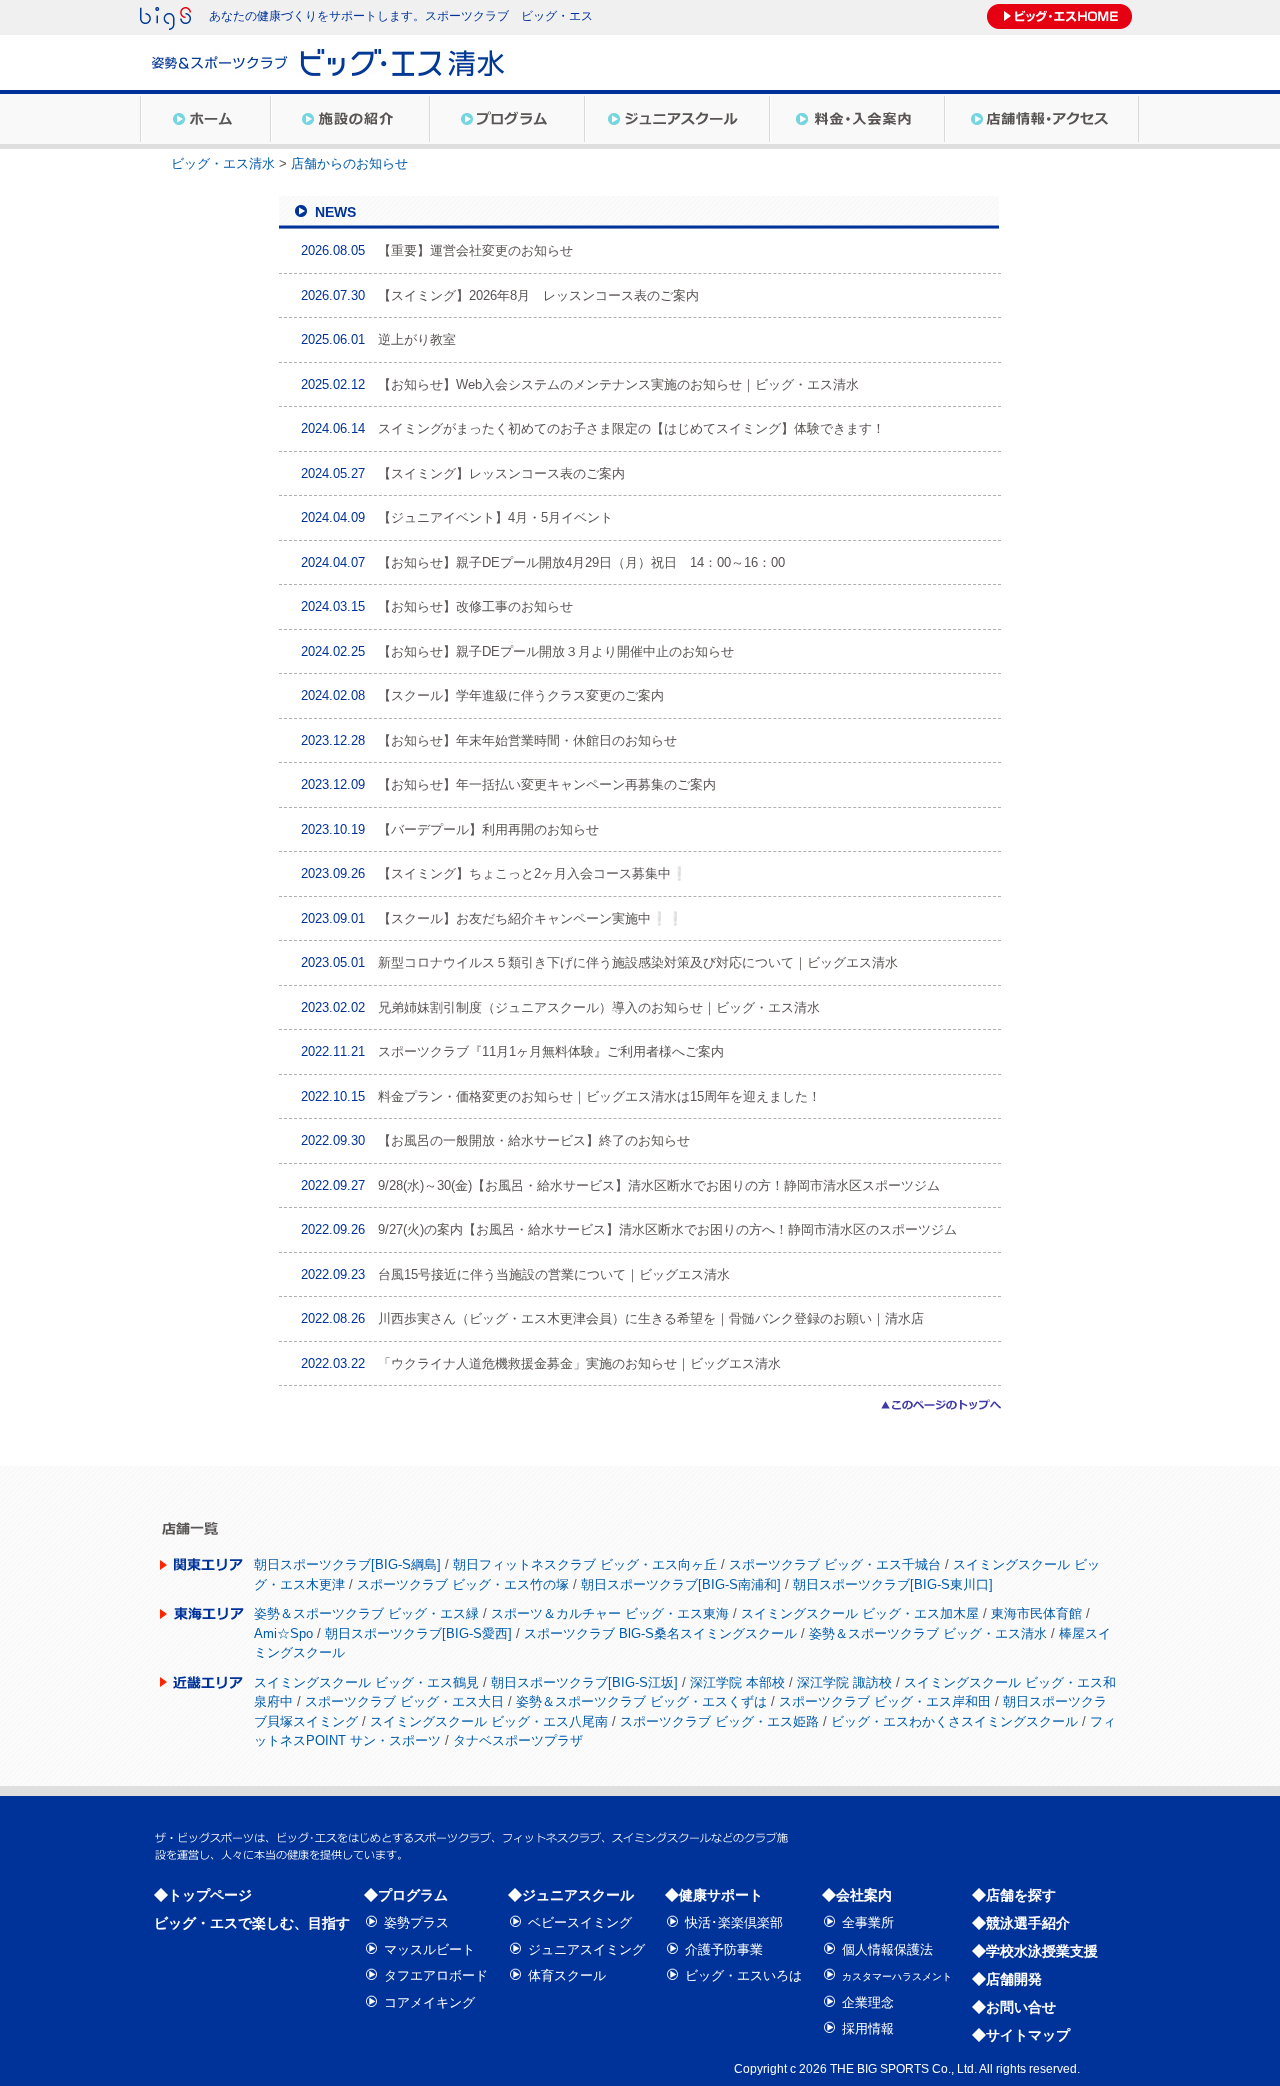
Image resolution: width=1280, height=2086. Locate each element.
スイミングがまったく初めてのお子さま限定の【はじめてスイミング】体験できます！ (631, 428)
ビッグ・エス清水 (223, 163)
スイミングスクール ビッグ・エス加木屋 (860, 1613)
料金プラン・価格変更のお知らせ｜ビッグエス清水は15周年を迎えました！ (599, 1096)
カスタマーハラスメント (897, 1976)
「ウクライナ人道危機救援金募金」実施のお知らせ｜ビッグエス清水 (579, 1363)
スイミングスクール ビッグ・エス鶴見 (366, 1682)
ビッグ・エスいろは (743, 1975)
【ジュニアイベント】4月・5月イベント (495, 517)
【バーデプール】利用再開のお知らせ (488, 829)
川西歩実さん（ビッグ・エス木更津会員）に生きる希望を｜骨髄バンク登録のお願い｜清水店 (651, 1318)
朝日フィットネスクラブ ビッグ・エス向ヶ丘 (585, 1564)
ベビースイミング (580, 1922)
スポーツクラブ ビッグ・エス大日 (404, 1701)
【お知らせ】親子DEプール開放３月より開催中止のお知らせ (556, 651)
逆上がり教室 (417, 339)
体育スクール (567, 1975)
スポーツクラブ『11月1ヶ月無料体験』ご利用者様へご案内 (551, 1051)
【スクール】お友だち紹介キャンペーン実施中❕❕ (530, 918)
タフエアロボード (436, 1975)
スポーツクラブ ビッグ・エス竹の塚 (463, 1584)
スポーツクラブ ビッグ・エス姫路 (719, 1721)
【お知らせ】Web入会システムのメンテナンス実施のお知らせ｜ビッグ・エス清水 (618, 384)
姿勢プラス (416, 1922)
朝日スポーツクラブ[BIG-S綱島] (347, 1564)
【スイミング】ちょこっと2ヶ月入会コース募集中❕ (532, 873)
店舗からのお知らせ (349, 163)
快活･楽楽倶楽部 (734, 1922)
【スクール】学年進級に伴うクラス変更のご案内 (521, 695)
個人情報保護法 (887, 1949)
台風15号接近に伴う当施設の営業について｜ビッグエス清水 (554, 1274)
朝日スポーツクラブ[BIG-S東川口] (893, 1584)
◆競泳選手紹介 (1021, 1923)
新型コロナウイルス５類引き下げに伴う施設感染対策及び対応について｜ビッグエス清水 (638, 962)
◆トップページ (203, 1895)
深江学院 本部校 (737, 1682)
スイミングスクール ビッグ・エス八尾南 (489, 1721)
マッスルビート (429, 1949)
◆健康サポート (714, 1895)
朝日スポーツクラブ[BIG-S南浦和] (681, 1584)
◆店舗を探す (1014, 1895)
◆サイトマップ (1021, 2035)
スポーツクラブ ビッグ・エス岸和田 (885, 1701)
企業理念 (868, 2002)
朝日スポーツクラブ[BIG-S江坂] (584, 1682)
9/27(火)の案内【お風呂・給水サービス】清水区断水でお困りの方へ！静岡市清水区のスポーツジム (667, 1229)
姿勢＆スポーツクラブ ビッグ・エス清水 (928, 1633)
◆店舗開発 (1007, 1979)
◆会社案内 (857, 1895)
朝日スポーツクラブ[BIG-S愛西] (418, 1633)
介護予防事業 (724, 1949)
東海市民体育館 (1036, 1613)
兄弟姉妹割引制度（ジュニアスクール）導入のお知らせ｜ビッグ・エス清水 (599, 1007)
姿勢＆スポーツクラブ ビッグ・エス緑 (366, 1613)
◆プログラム (406, 1895)
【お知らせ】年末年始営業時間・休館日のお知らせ (527, 740)
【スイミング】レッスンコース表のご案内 (501, 473)
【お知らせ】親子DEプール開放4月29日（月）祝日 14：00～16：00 (581, 562)
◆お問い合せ (1014, 2007)
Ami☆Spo (283, 1633)
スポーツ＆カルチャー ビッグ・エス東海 (610, 1613)
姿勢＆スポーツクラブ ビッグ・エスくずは (641, 1701)
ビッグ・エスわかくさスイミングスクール (954, 1721)
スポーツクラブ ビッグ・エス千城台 (835, 1564)
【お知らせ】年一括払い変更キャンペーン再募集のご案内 (547, 784)
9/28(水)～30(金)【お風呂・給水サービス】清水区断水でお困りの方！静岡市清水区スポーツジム (659, 1185)
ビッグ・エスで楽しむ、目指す (252, 1923)
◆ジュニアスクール (571, 1895)
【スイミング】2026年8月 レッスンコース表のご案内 (538, 295)
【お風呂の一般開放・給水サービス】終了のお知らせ (534, 1140)
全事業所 (868, 1922)
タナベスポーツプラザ (518, 1740)
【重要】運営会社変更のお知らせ (475, 250)
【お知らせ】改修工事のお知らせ (475, 606)
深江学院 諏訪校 (844, 1682)
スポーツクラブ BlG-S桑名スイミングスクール (660, 1633)
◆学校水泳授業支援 (1035, 1951)
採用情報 (868, 2028)
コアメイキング (429, 2002)
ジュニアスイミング (586, 1949)
